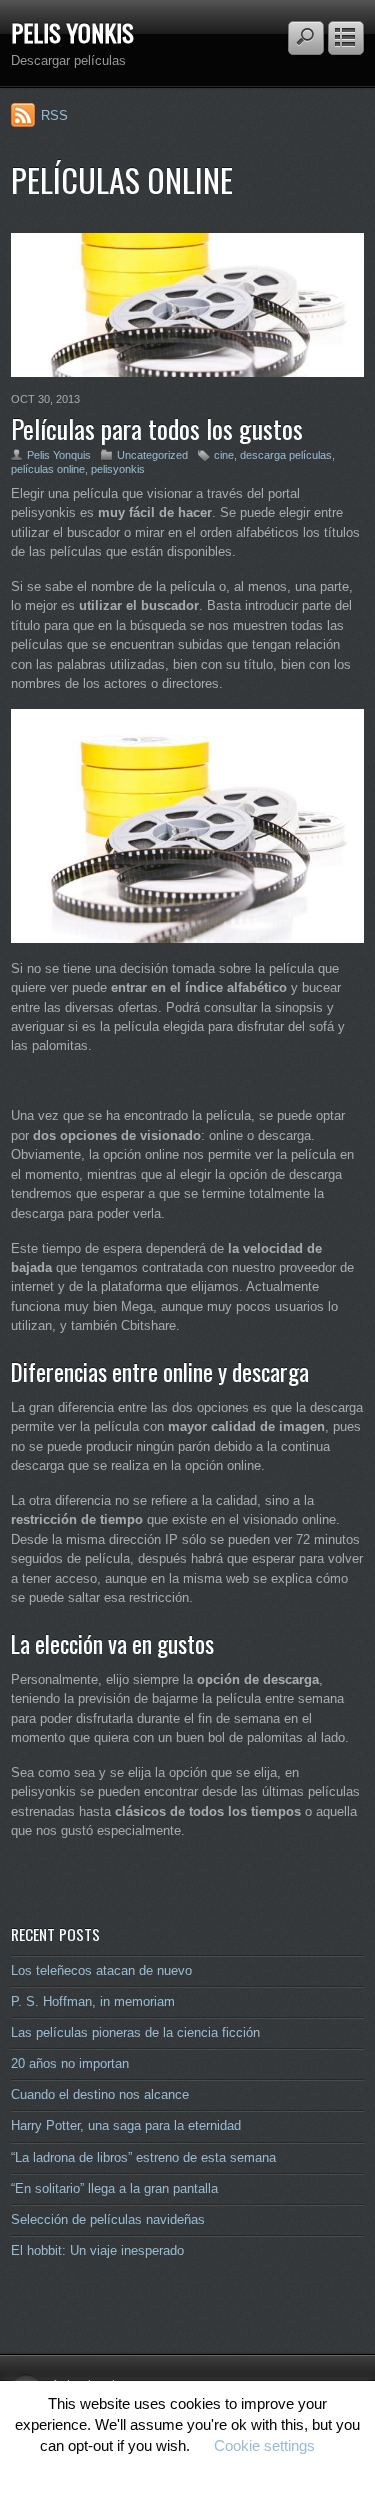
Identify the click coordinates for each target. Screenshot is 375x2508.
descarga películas (286, 455)
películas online (48, 469)
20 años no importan (70, 2063)
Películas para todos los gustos (157, 428)
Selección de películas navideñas (108, 2219)
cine (224, 455)
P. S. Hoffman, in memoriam (93, 2001)
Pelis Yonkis (72, 32)
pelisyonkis (118, 469)
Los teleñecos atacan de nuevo (101, 1970)
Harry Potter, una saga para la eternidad (126, 2125)
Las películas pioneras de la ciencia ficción (135, 2032)
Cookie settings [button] (264, 2445)
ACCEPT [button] (187, 2475)
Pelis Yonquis (59, 455)
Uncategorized (152, 455)
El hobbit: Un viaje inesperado (97, 2250)
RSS (54, 115)
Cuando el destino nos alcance (100, 2094)
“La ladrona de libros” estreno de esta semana (143, 2157)
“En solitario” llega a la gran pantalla (114, 2188)
